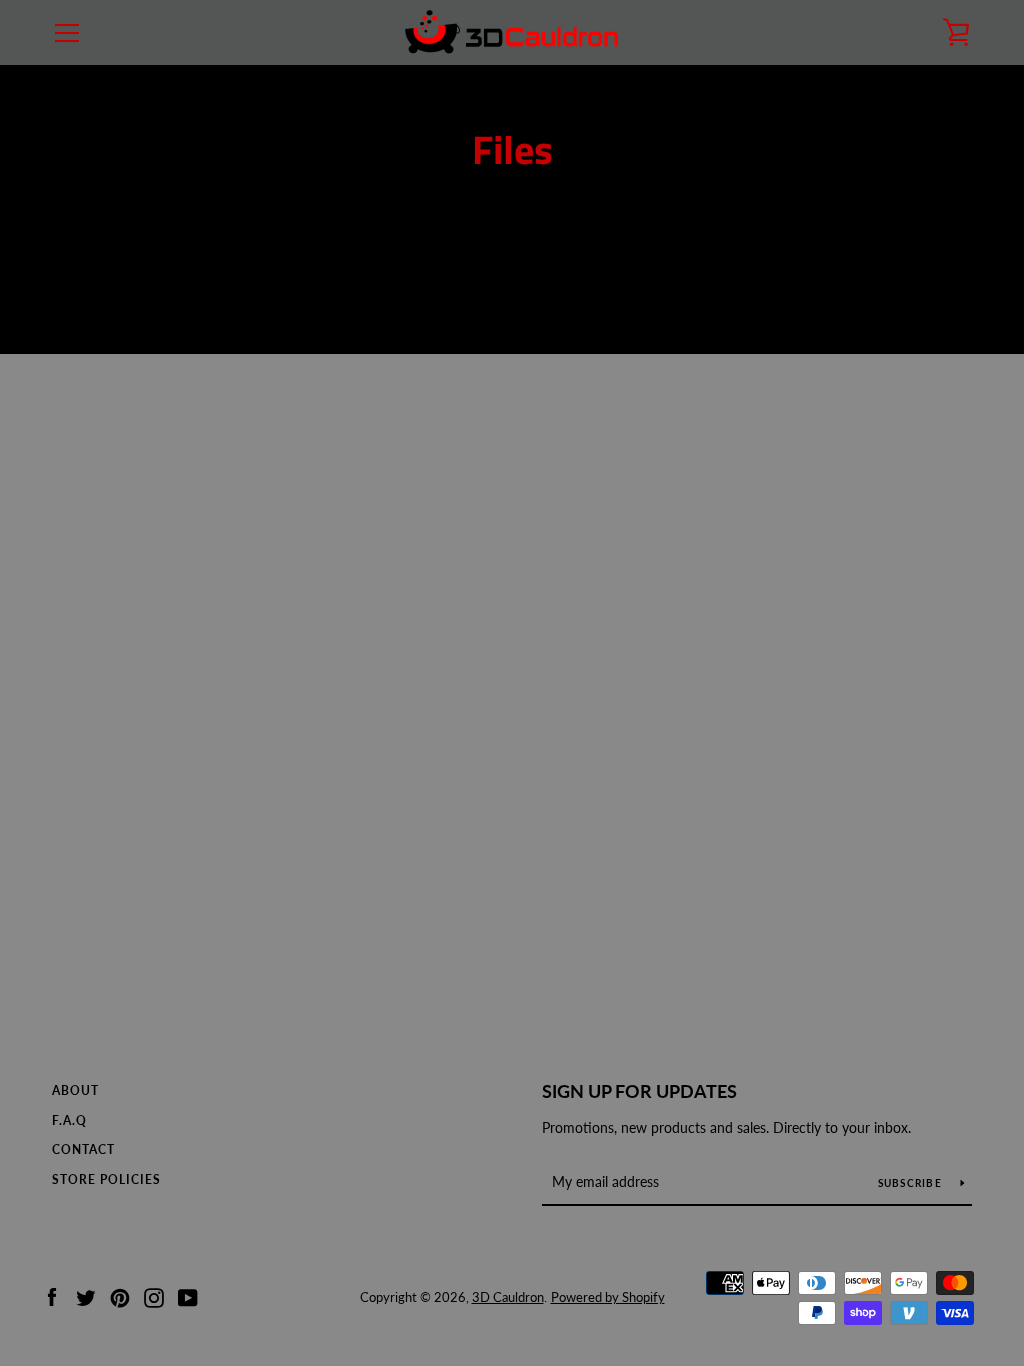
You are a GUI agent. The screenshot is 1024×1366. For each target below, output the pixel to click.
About (75, 1090)
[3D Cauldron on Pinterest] (120, 1295)
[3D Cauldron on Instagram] (154, 1295)
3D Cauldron (508, 1297)
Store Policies (106, 1179)
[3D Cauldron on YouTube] (188, 1295)
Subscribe (912, 1183)
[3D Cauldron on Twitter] (86, 1295)
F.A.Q (69, 1120)
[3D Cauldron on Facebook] (52, 1295)
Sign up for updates (639, 1091)
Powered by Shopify (608, 1297)
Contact (83, 1149)
